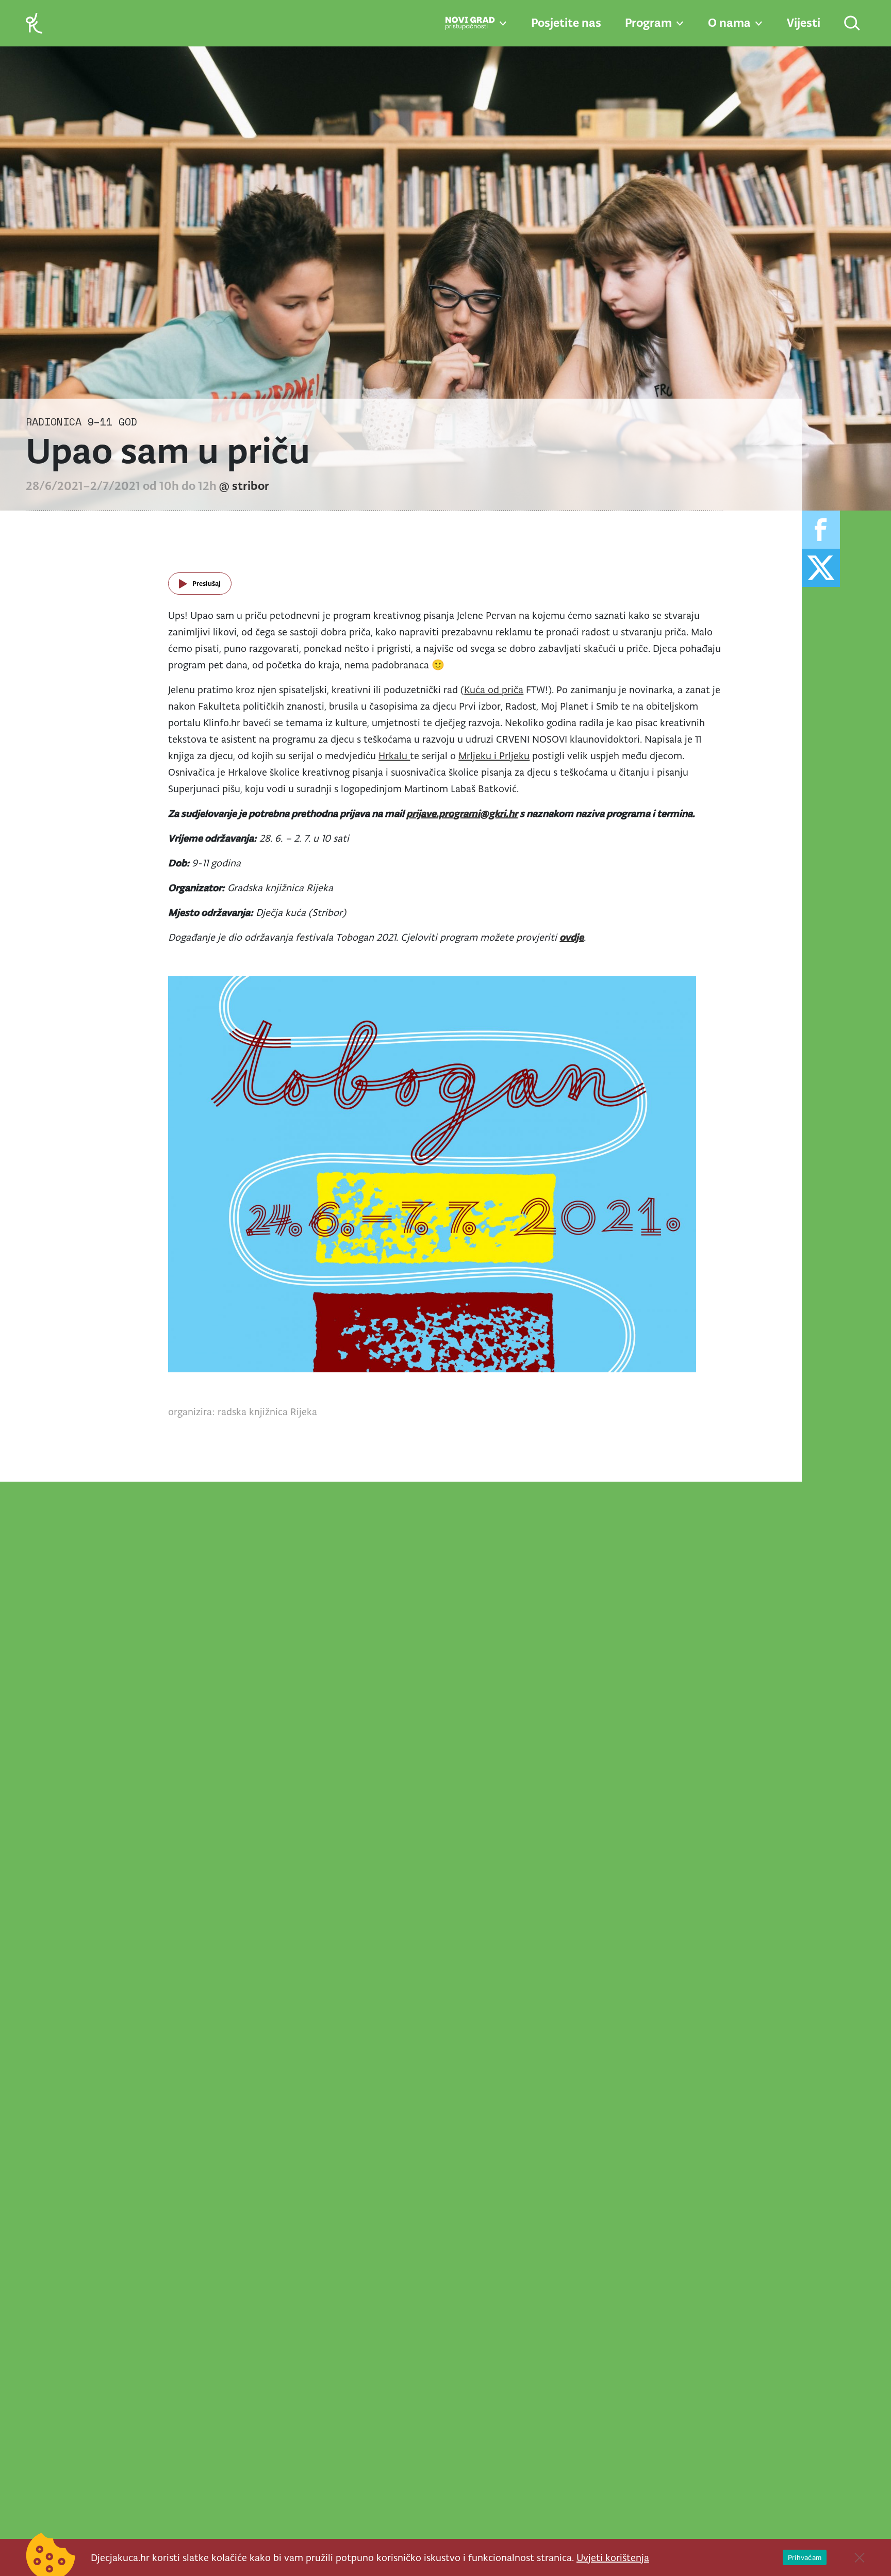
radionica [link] (54, 422)
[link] (34, 22)
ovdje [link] (572, 937)
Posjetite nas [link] (566, 23)
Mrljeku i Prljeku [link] (494, 756)
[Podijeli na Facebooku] (821, 530)
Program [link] (648, 23)
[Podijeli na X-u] (821, 568)
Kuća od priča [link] (494, 690)
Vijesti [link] (804, 23)
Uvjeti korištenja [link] (613, 2557)
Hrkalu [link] (394, 756)
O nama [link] (729, 23)
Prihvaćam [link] (805, 2557)
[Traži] (853, 24)
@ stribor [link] (244, 486)
